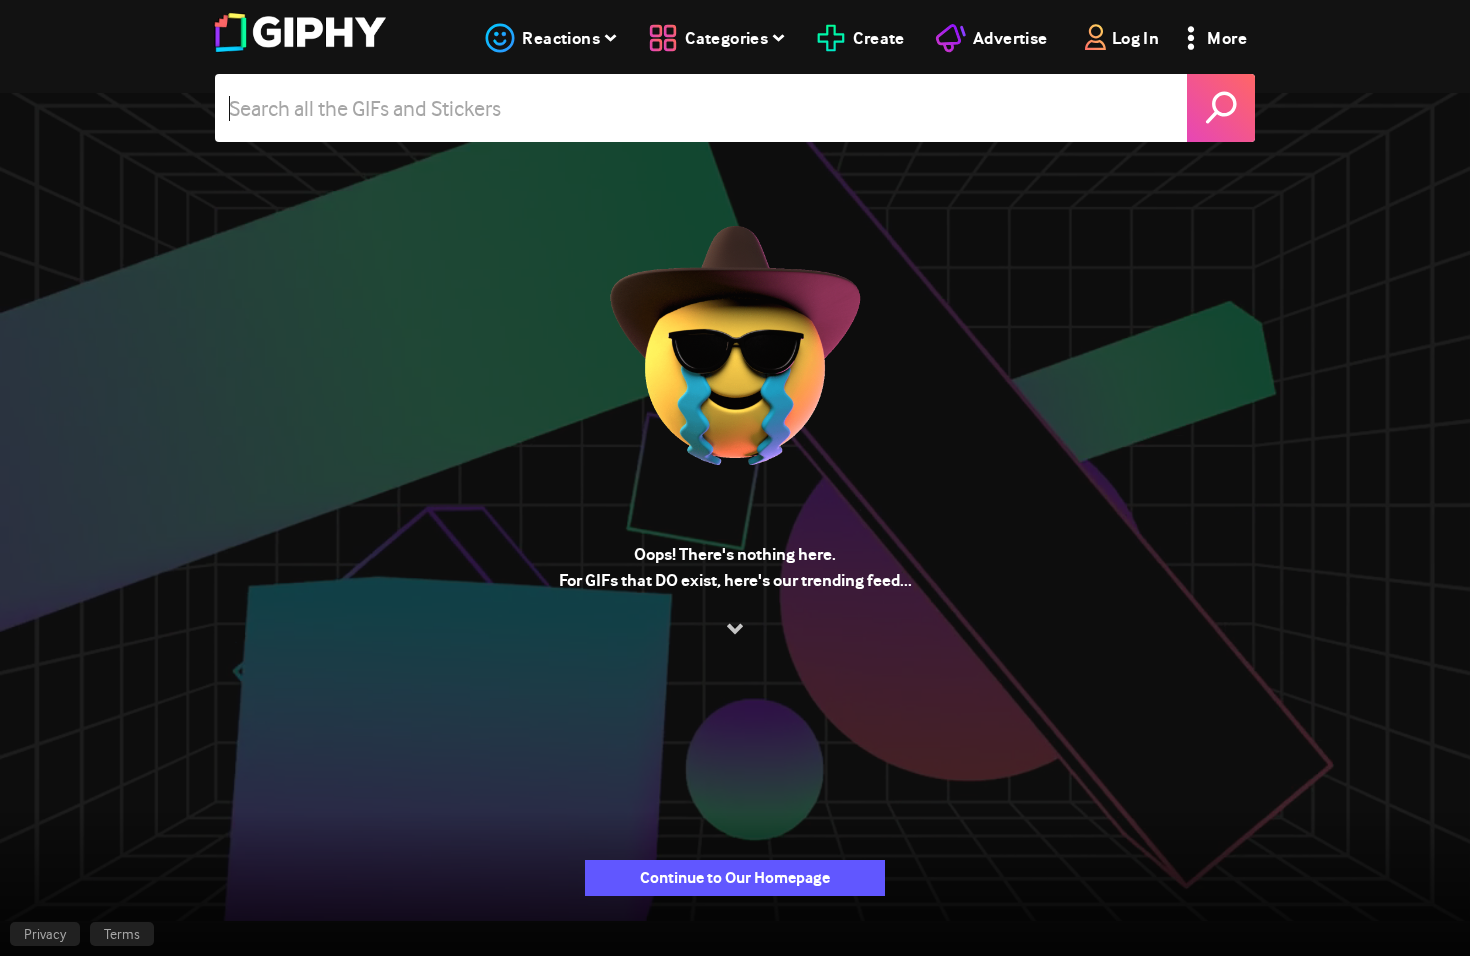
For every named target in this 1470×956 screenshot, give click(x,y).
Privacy (45, 934)
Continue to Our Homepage (735, 877)
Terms (122, 934)
